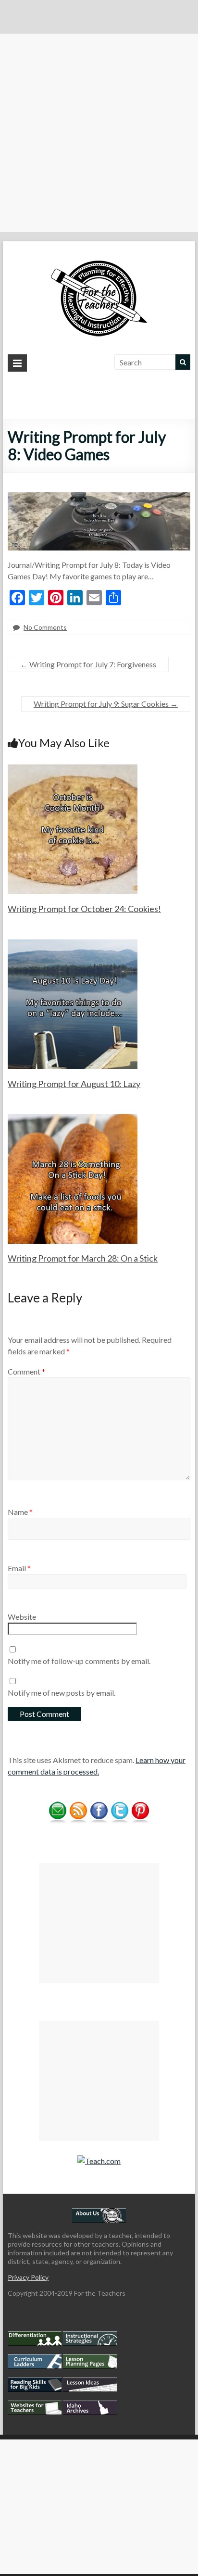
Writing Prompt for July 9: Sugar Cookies (106, 704)
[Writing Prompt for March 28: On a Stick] (73, 1119)
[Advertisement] (99, 133)
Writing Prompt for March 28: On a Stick (83, 1258)
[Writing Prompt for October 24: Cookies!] (73, 769)
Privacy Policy (28, 2277)
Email (19, 1568)
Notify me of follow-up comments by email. (79, 1661)
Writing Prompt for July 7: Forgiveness (88, 664)
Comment (26, 1371)
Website (22, 1617)
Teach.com (103, 2161)
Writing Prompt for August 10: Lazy (74, 1084)
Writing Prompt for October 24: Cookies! (84, 909)
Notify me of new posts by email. (62, 1693)
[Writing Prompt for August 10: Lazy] (73, 944)
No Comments (45, 627)
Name (20, 1512)
